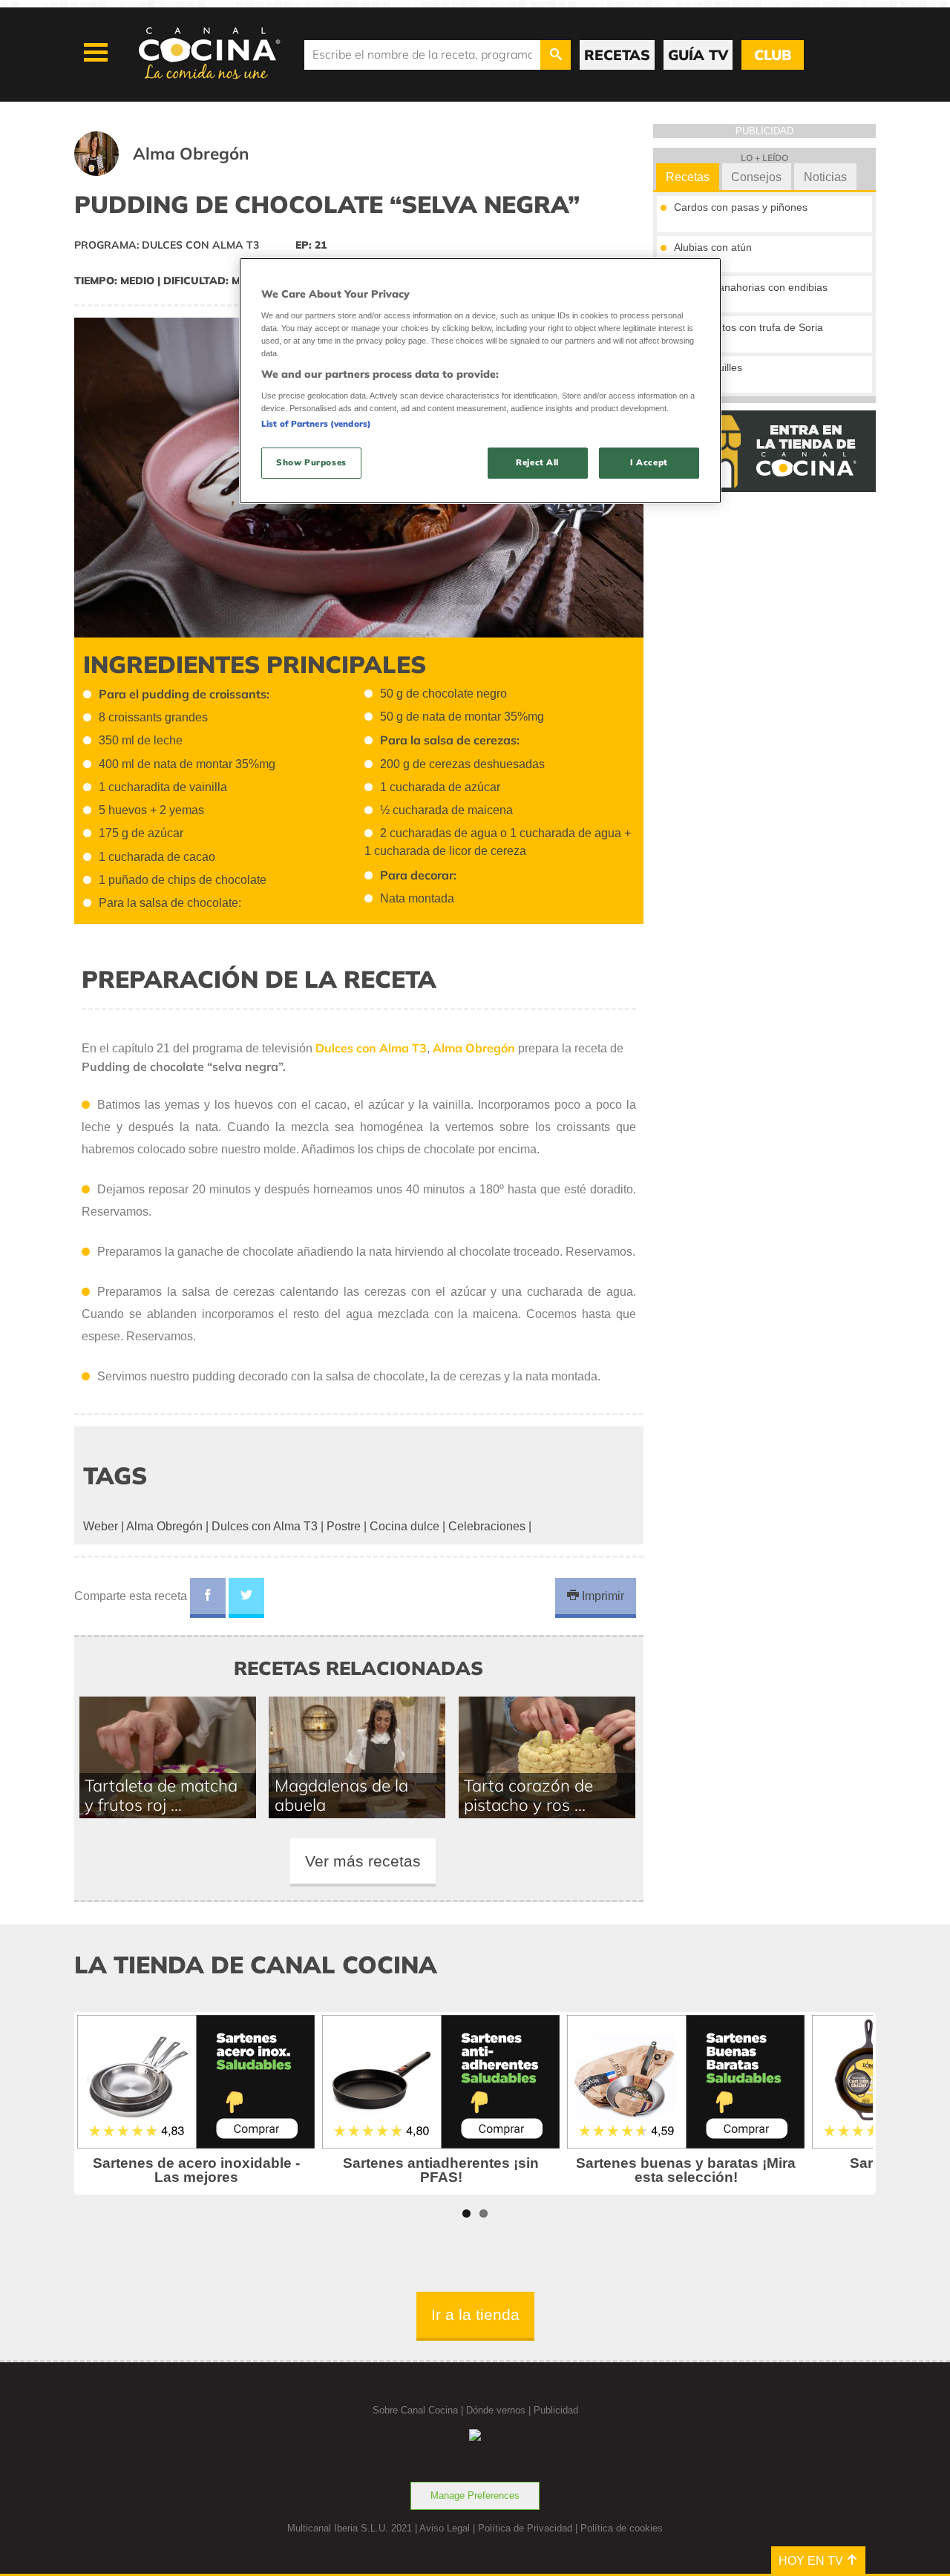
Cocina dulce (404, 1526)
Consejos (756, 177)
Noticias (825, 177)
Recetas (688, 177)
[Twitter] (246, 1598)
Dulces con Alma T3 (265, 1526)
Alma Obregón (164, 1526)
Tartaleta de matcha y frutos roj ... (161, 1795)
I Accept (649, 462)
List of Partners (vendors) (316, 424)
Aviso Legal (445, 2528)
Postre (344, 1526)
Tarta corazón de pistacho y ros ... (528, 1795)
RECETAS (617, 55)
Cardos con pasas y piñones (741, 207)
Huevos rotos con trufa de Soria (748, 327)
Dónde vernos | (500, 2410)
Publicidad (556, 2410)
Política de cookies (622, 2528)
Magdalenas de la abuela (341, 1795)
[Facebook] (208, 1598)
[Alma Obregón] (180, 172)
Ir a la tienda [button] (475, 2314)
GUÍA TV (698, 55)
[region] (480, 380)
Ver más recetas (363, 1861)
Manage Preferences (475, 2495)
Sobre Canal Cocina (415, 2410)
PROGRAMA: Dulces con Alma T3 (167, 245)
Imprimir (602, 1596)
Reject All (537, 462)
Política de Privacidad (525, 2528)
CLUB (773, 55)
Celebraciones (487, 1526)
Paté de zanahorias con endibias (751, 287)
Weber (101, 1526)
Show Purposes (311, 462)
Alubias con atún (713, 247)
